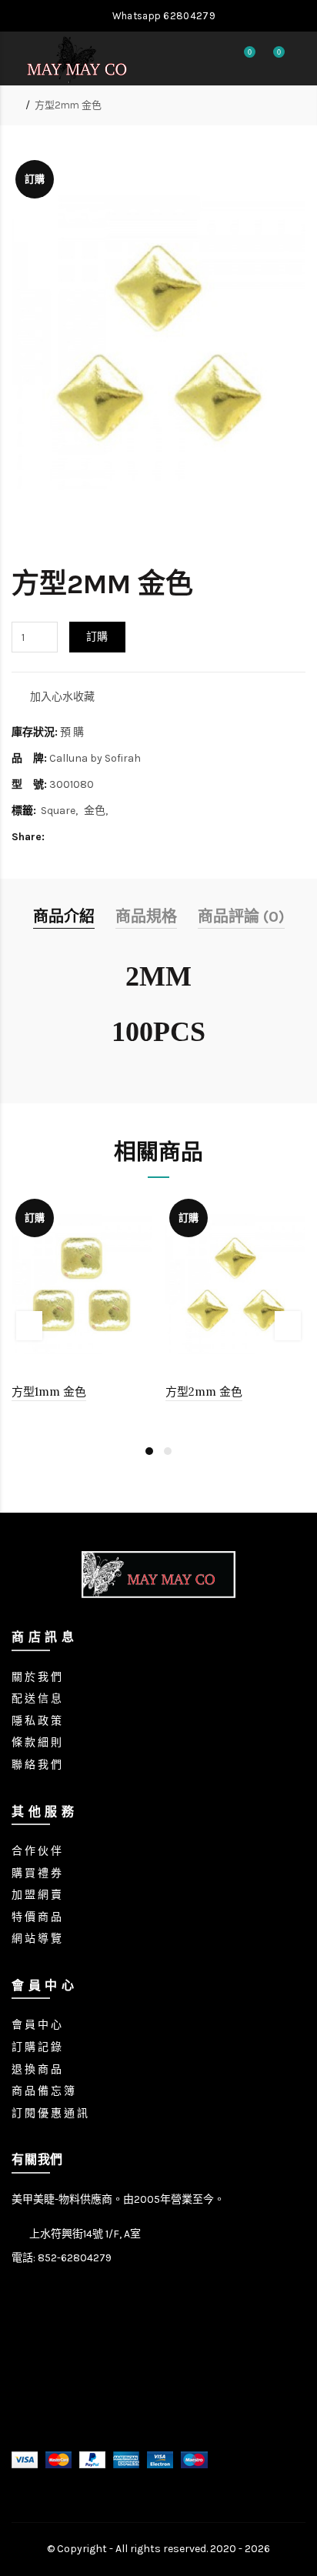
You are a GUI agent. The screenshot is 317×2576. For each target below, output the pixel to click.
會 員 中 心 (37, 2025)
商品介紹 (64, 917)
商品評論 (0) (241, 917)
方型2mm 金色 (68, 105)
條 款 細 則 (37, 1742)
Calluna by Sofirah (95, 758)
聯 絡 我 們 (37, 1765)
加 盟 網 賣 (37, 1895)
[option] (82, 1310)
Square (58, 811)
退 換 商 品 (37, 2069)
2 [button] (168, 1451)
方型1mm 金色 (49, 1391)
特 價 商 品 (37, 1917)
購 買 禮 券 (37, 1873)
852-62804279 (75, 2258)
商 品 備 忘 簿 (43, 2091)
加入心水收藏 (62, 697)
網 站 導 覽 (37, 1939)
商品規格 (146, 917)
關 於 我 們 (37, 1677)
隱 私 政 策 (37, 1721)
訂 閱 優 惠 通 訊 (50, 2113)
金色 (95, 811)
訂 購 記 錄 (37, 2047)
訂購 (97, 637)
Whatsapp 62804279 (162, 16)
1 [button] (149, 1451)
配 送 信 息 (37, 1698)
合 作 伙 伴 (37, 1851)
